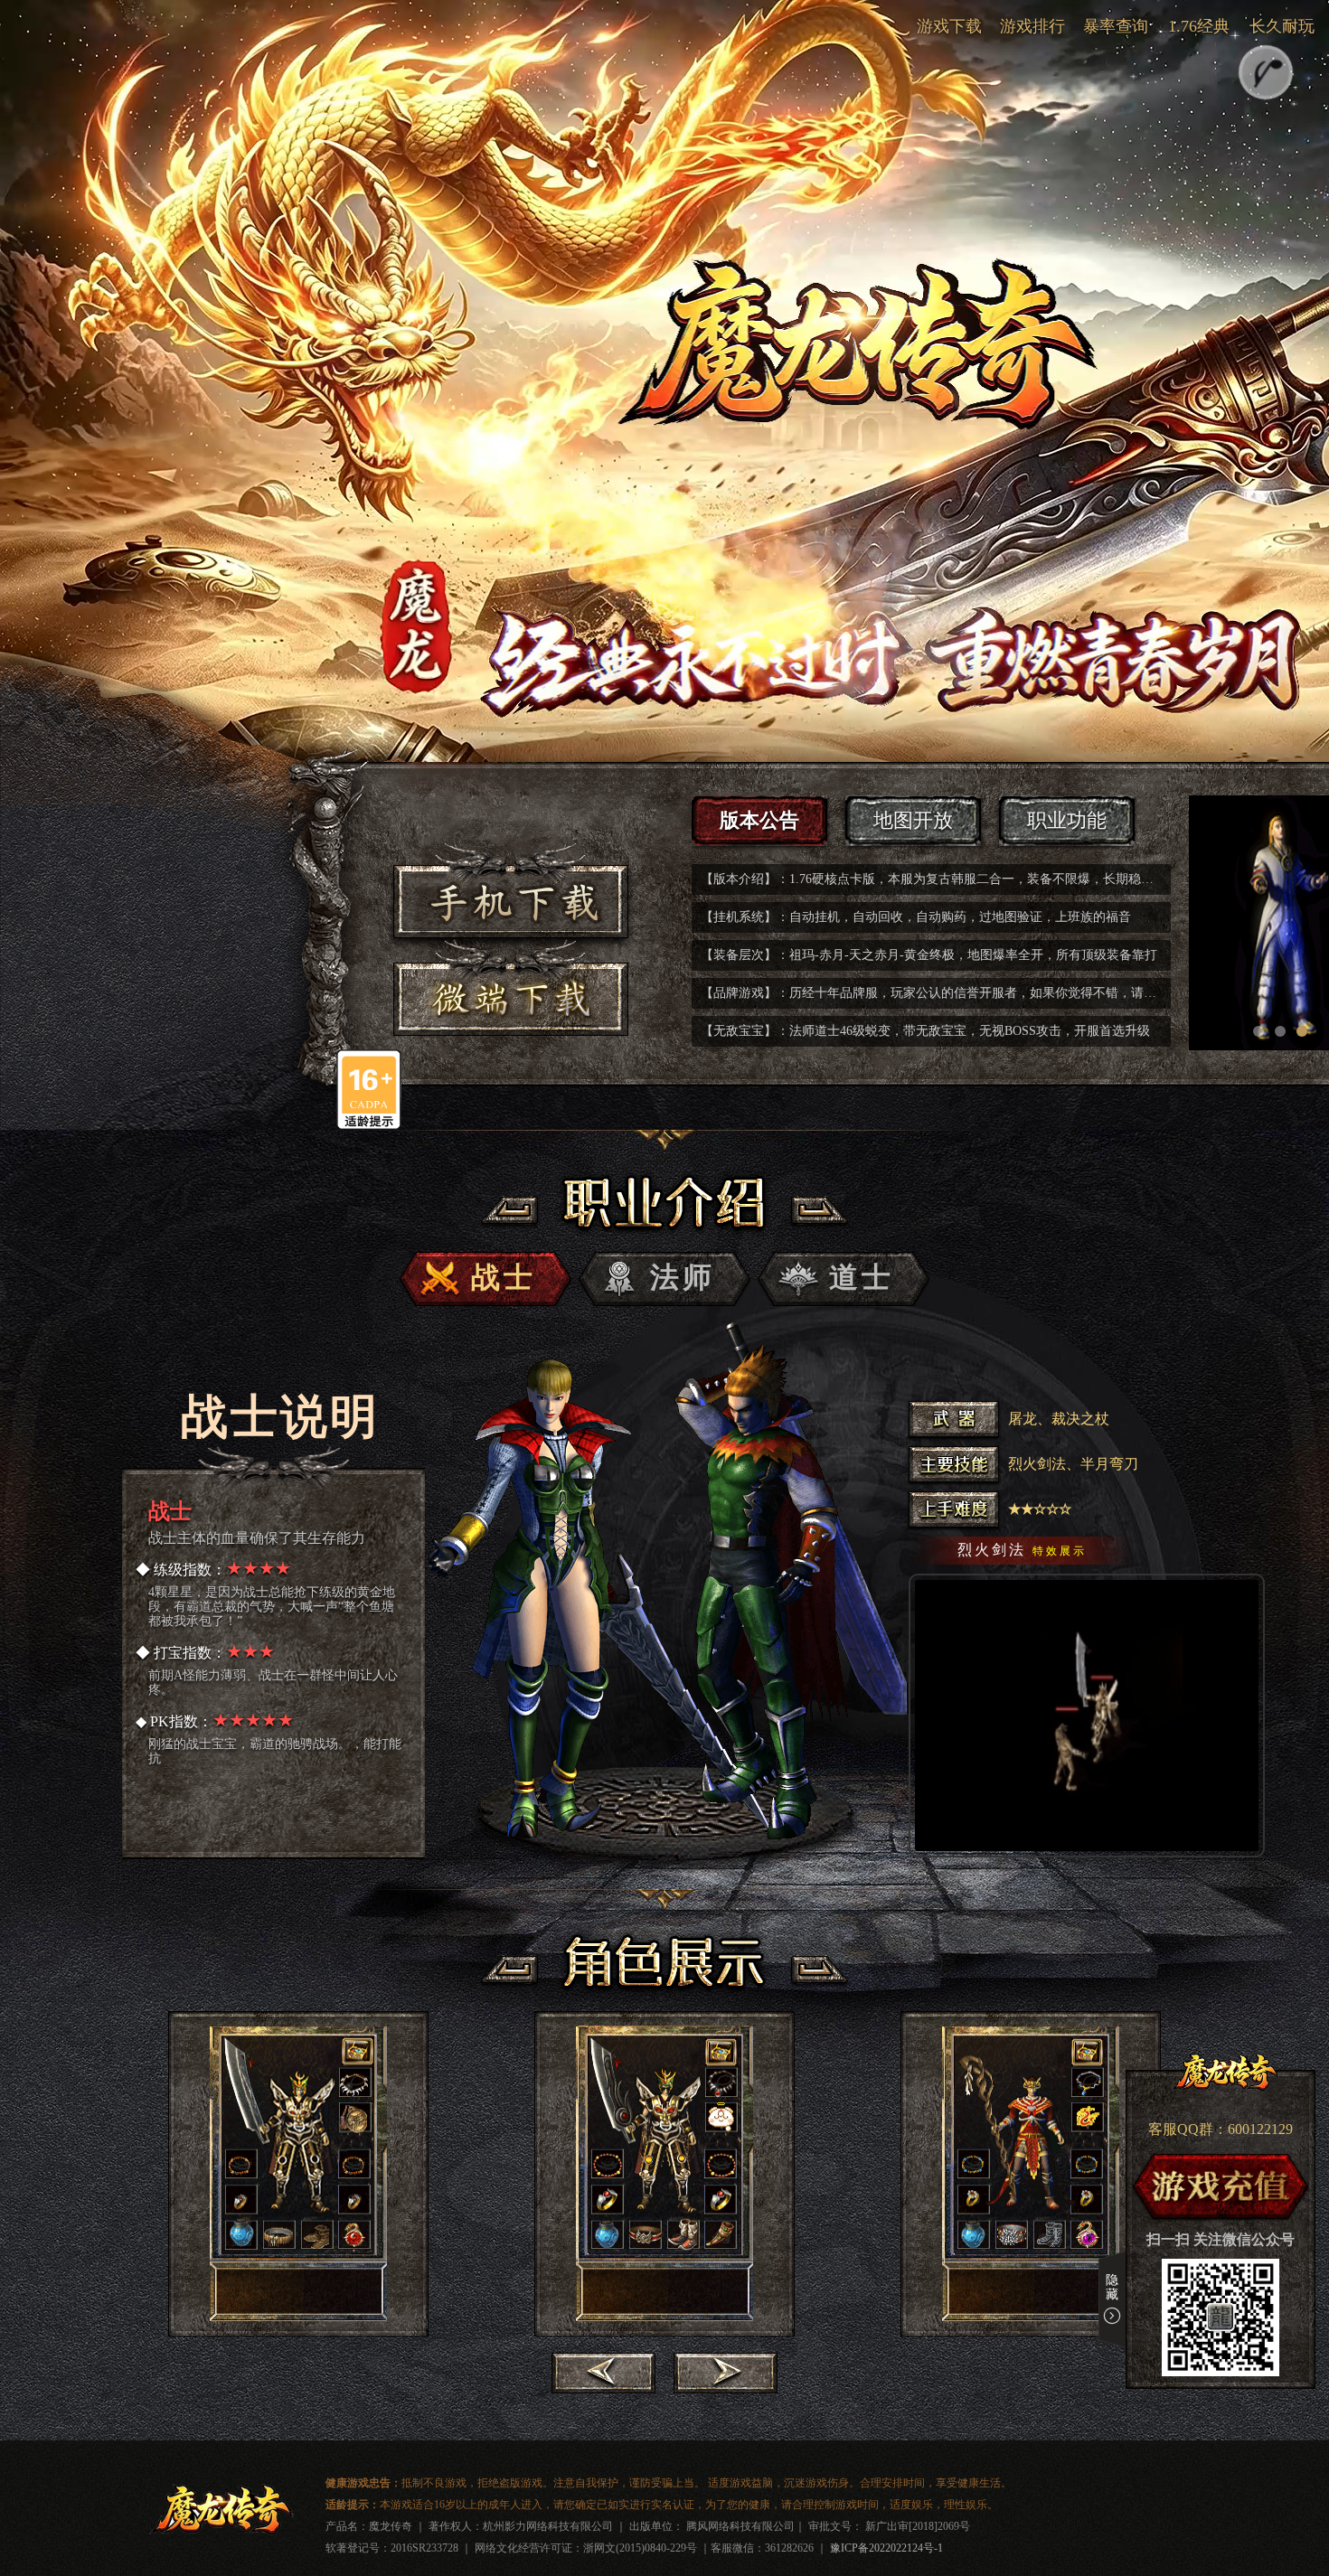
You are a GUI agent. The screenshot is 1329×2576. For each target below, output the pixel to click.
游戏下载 (949, 26)
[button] (1258, 1031)
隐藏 (1112, 2287)
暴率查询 (1116, 26)
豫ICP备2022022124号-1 (886, 2548)
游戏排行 (1032, 26)
